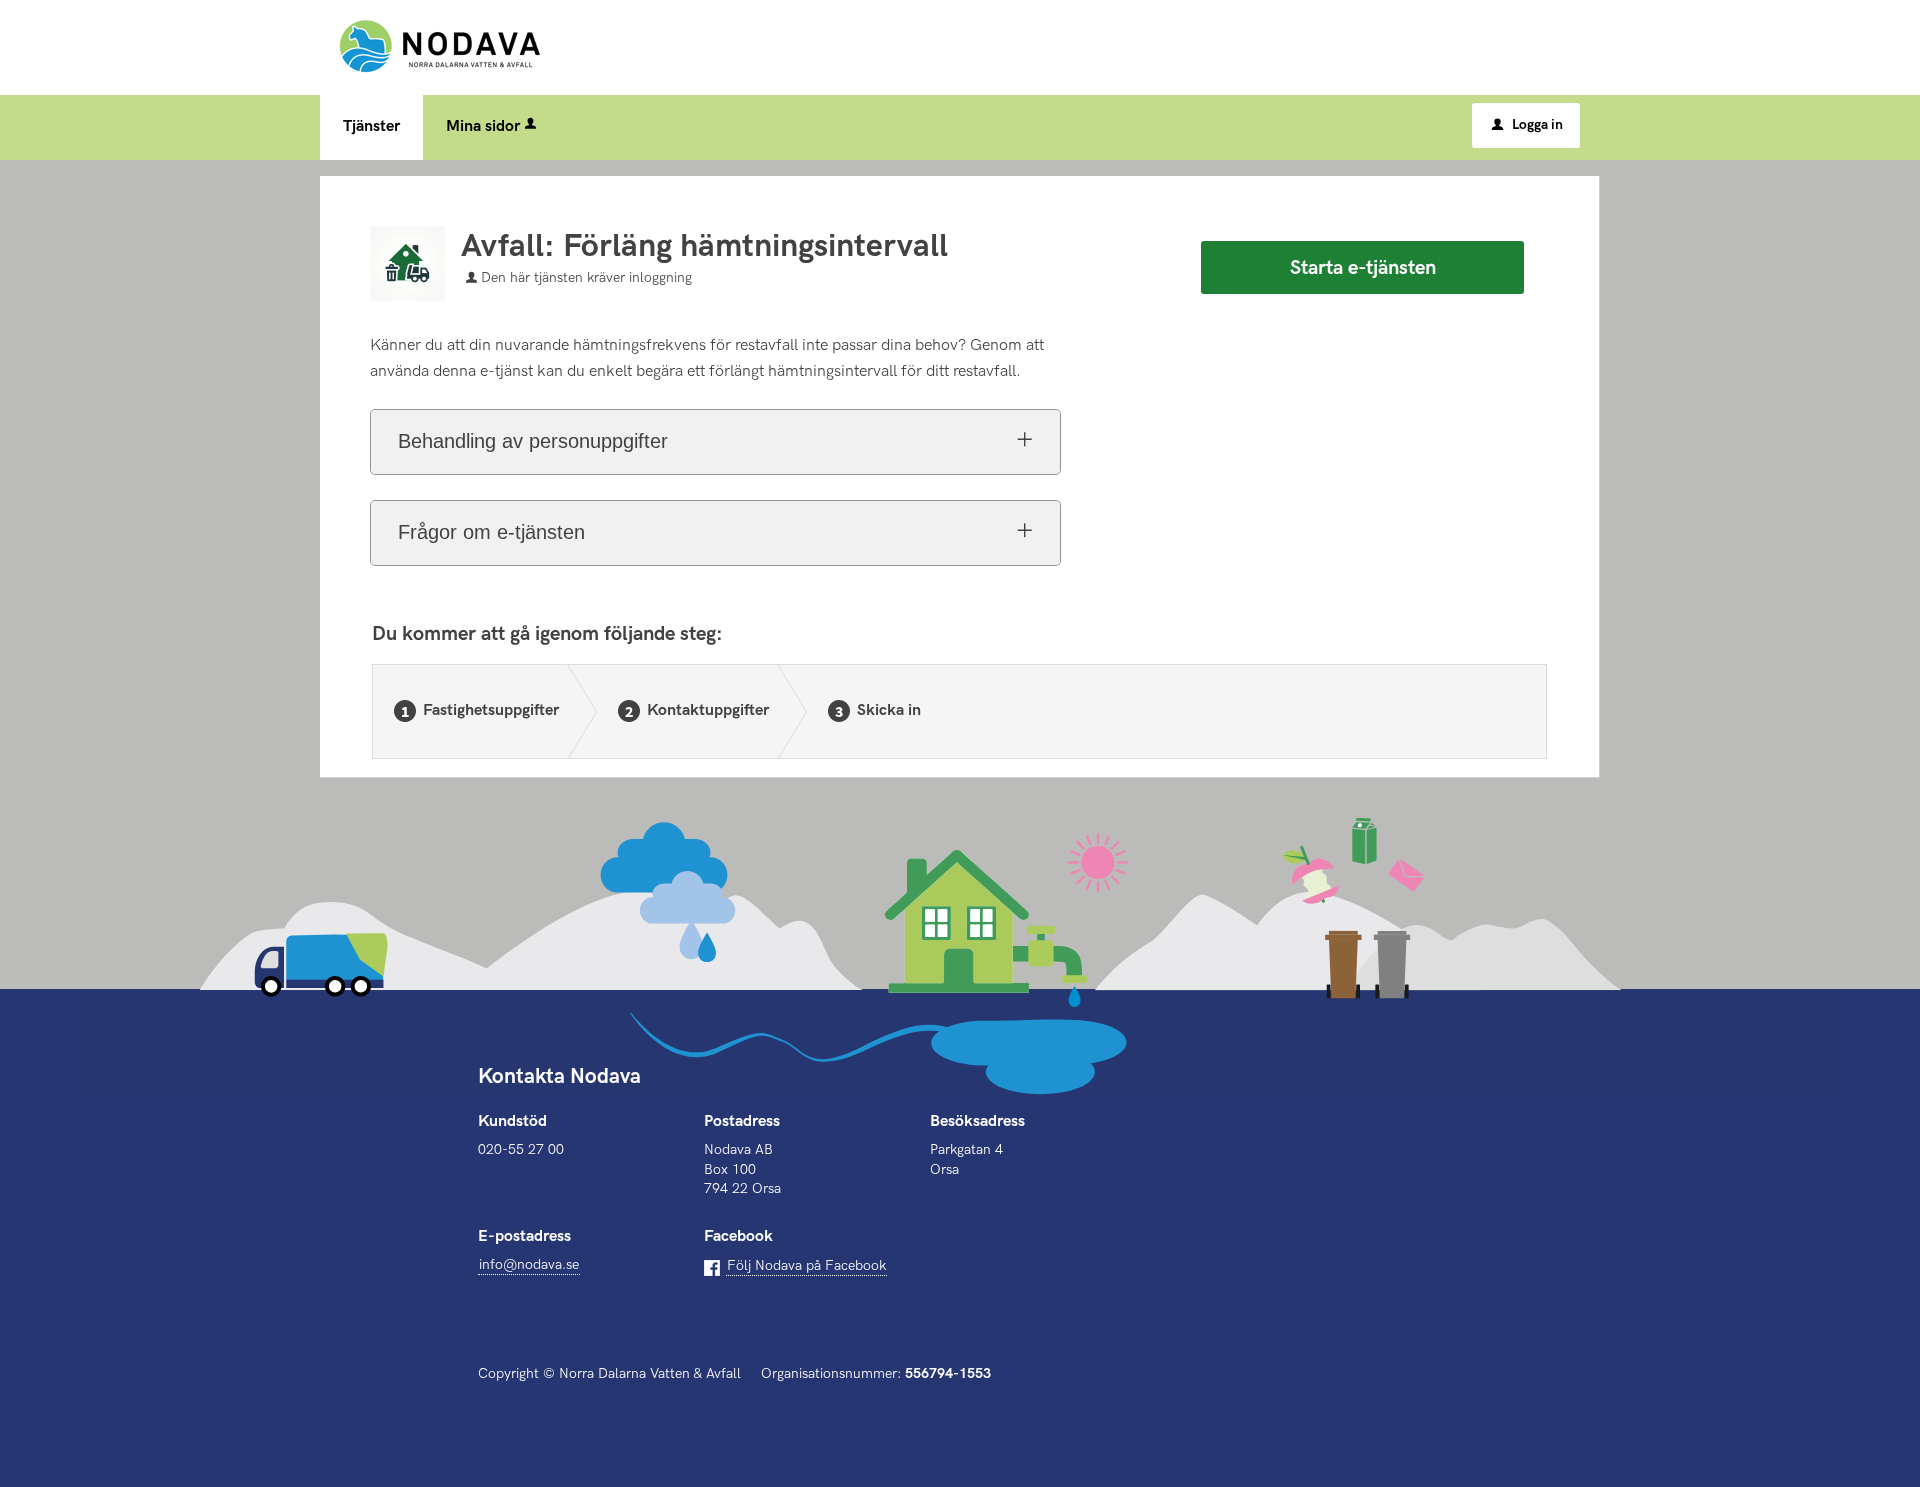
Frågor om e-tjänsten (491, 532)
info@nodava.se (529, 1264)
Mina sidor (483, 126)
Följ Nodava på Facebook (806, 1265)
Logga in (1527, 124)
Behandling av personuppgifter (533, 441)
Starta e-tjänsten (1363, 268)
